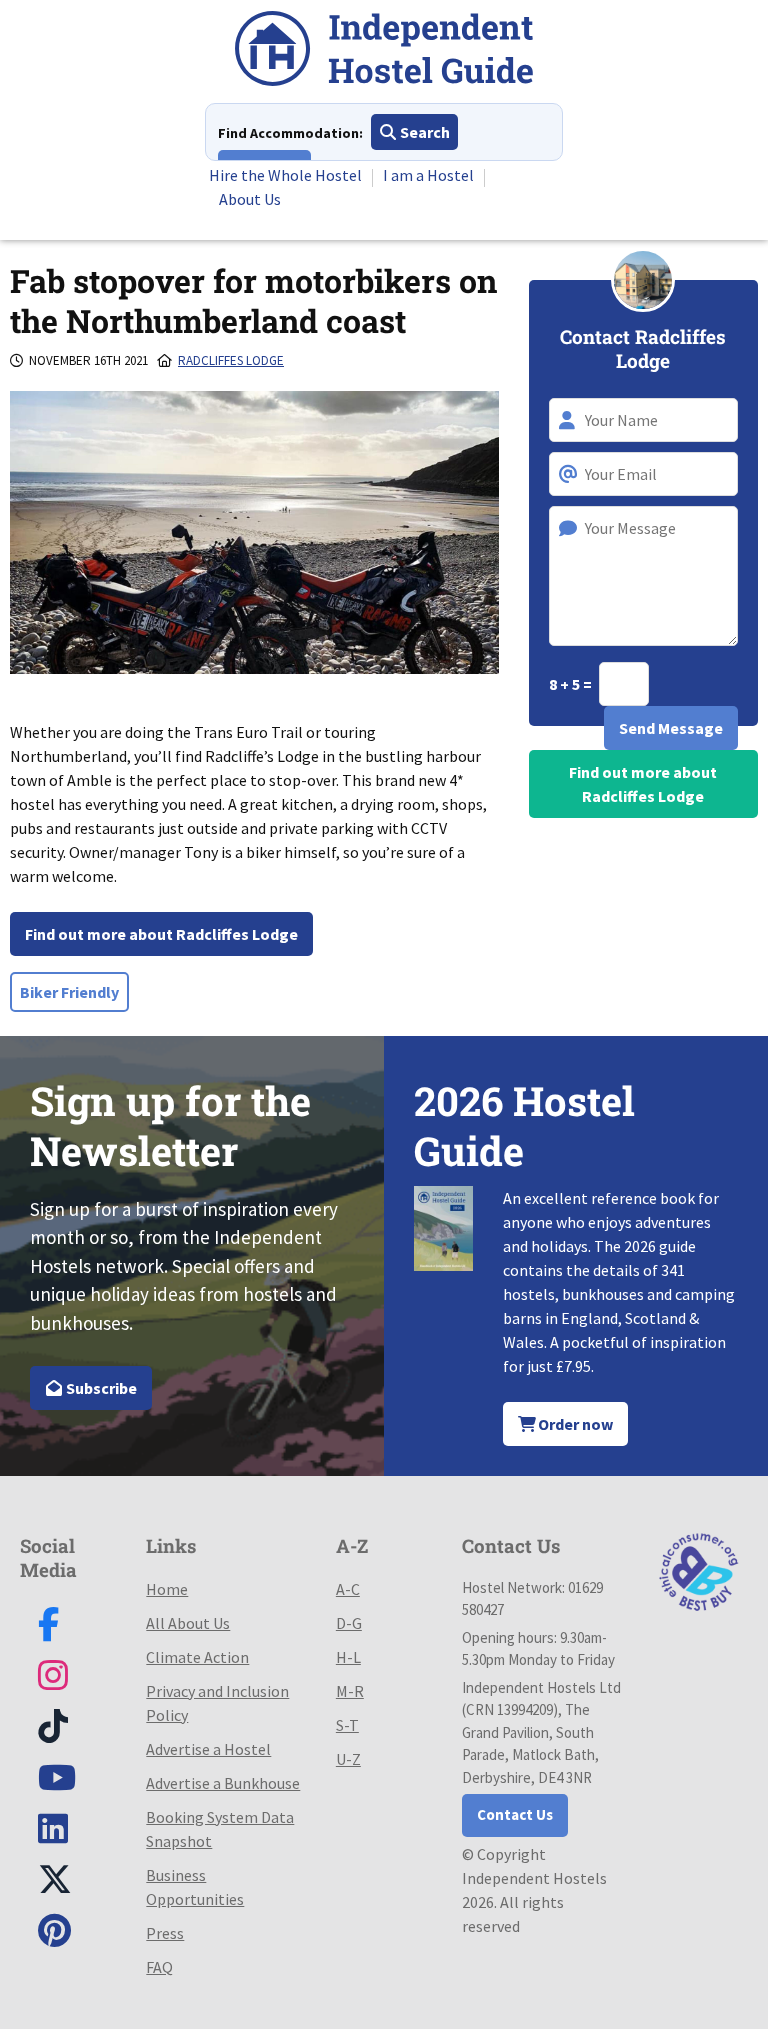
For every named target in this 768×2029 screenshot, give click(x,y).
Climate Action (197, 1657)
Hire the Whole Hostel (285, 175)
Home (167, 1589)
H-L (348, 1657)
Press (165, 1933)
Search (423, 132)
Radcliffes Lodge (231, 360)
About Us (250, 199)
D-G (349, 1623)
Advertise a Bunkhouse (223, 1783)
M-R (350, 1691)
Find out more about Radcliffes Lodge (161, 934)
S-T (347, 1725)
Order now (574, 1424)
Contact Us (515, 1814)
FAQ (159, 1967)
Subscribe (100, 1388)
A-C (348, 1589)
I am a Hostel (428, 175)
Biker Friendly (69, 992)
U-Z (348, 1759)
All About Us (188, 1623)
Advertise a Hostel (208, 1749)
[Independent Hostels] (384, 51)
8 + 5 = (572, 684)
